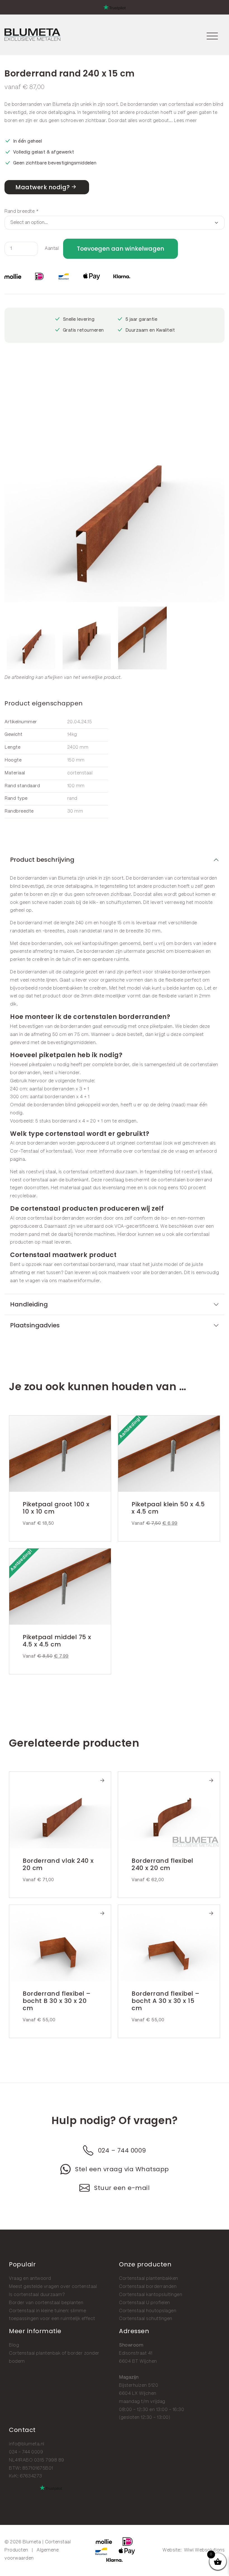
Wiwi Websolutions (204, 2550)
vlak (146, 988)
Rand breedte (21, 211)
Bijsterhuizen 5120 (139, 2385)
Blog (14, 2345)
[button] (219, 491)
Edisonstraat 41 (136, 2353)
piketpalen (161, 1027)
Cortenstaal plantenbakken (149, 2279)
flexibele (174, 980)
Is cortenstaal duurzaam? (37, 2295)
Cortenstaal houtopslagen (148, 2311)
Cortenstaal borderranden (148, 2287)
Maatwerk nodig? (43, 187)
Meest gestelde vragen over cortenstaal (53, 2287)
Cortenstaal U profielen (145, 2303)
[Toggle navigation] (212, 35)
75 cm (81, 1035)
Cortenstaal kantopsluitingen (151, 2295)
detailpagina (61, 113)
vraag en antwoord (196, 1151)
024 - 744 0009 (26, 2452)
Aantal (52, 249)
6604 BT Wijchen (138, 2361)
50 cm (59, 1035)
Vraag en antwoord (30, 2279)
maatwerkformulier (79, 1281)
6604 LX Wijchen (138, 2394)
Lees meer (186, 121)
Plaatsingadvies (35, 1325)
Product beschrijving (42, 860)
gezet (91, 972)
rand (110, 972)
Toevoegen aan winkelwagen (121, 249)
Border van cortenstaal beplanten (46, 2303)
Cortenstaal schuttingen (146, 2319)
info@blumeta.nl (27, 2444)
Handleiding (29, 1304)
